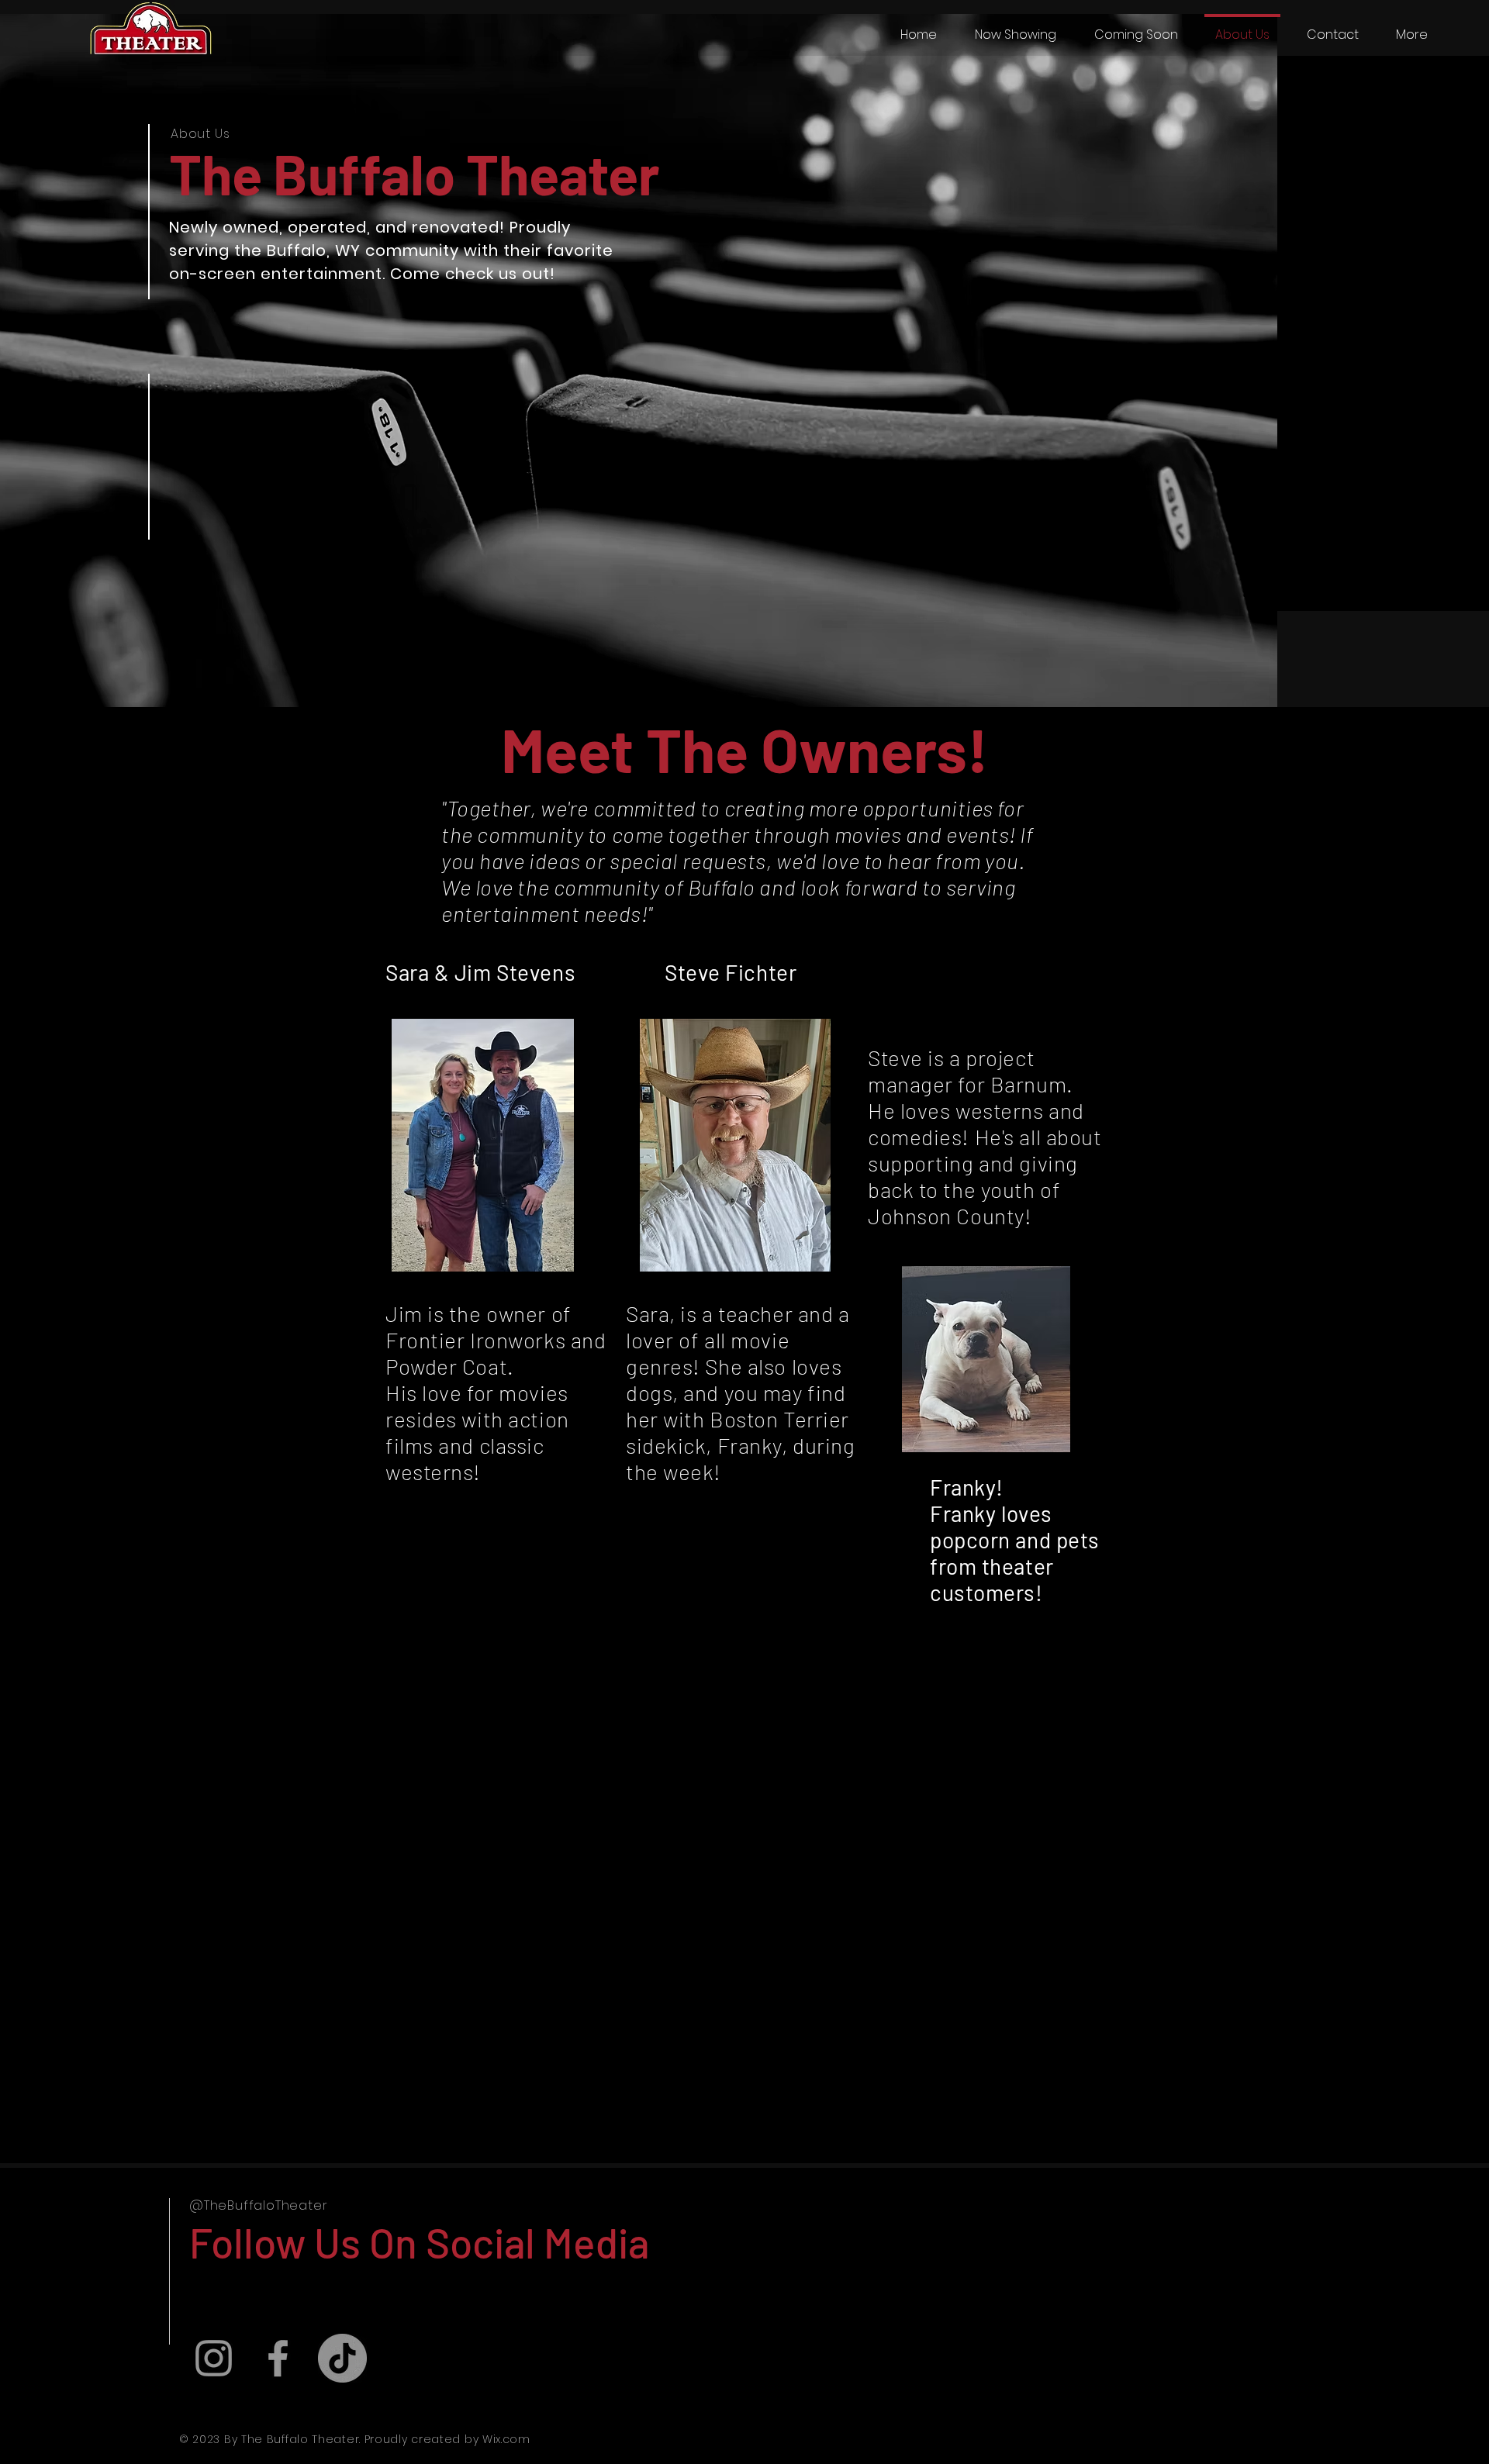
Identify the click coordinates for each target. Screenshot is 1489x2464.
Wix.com (506, 2439)
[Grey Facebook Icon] (278, 2358)
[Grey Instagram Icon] (214, 2358)
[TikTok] (342, 2358)
